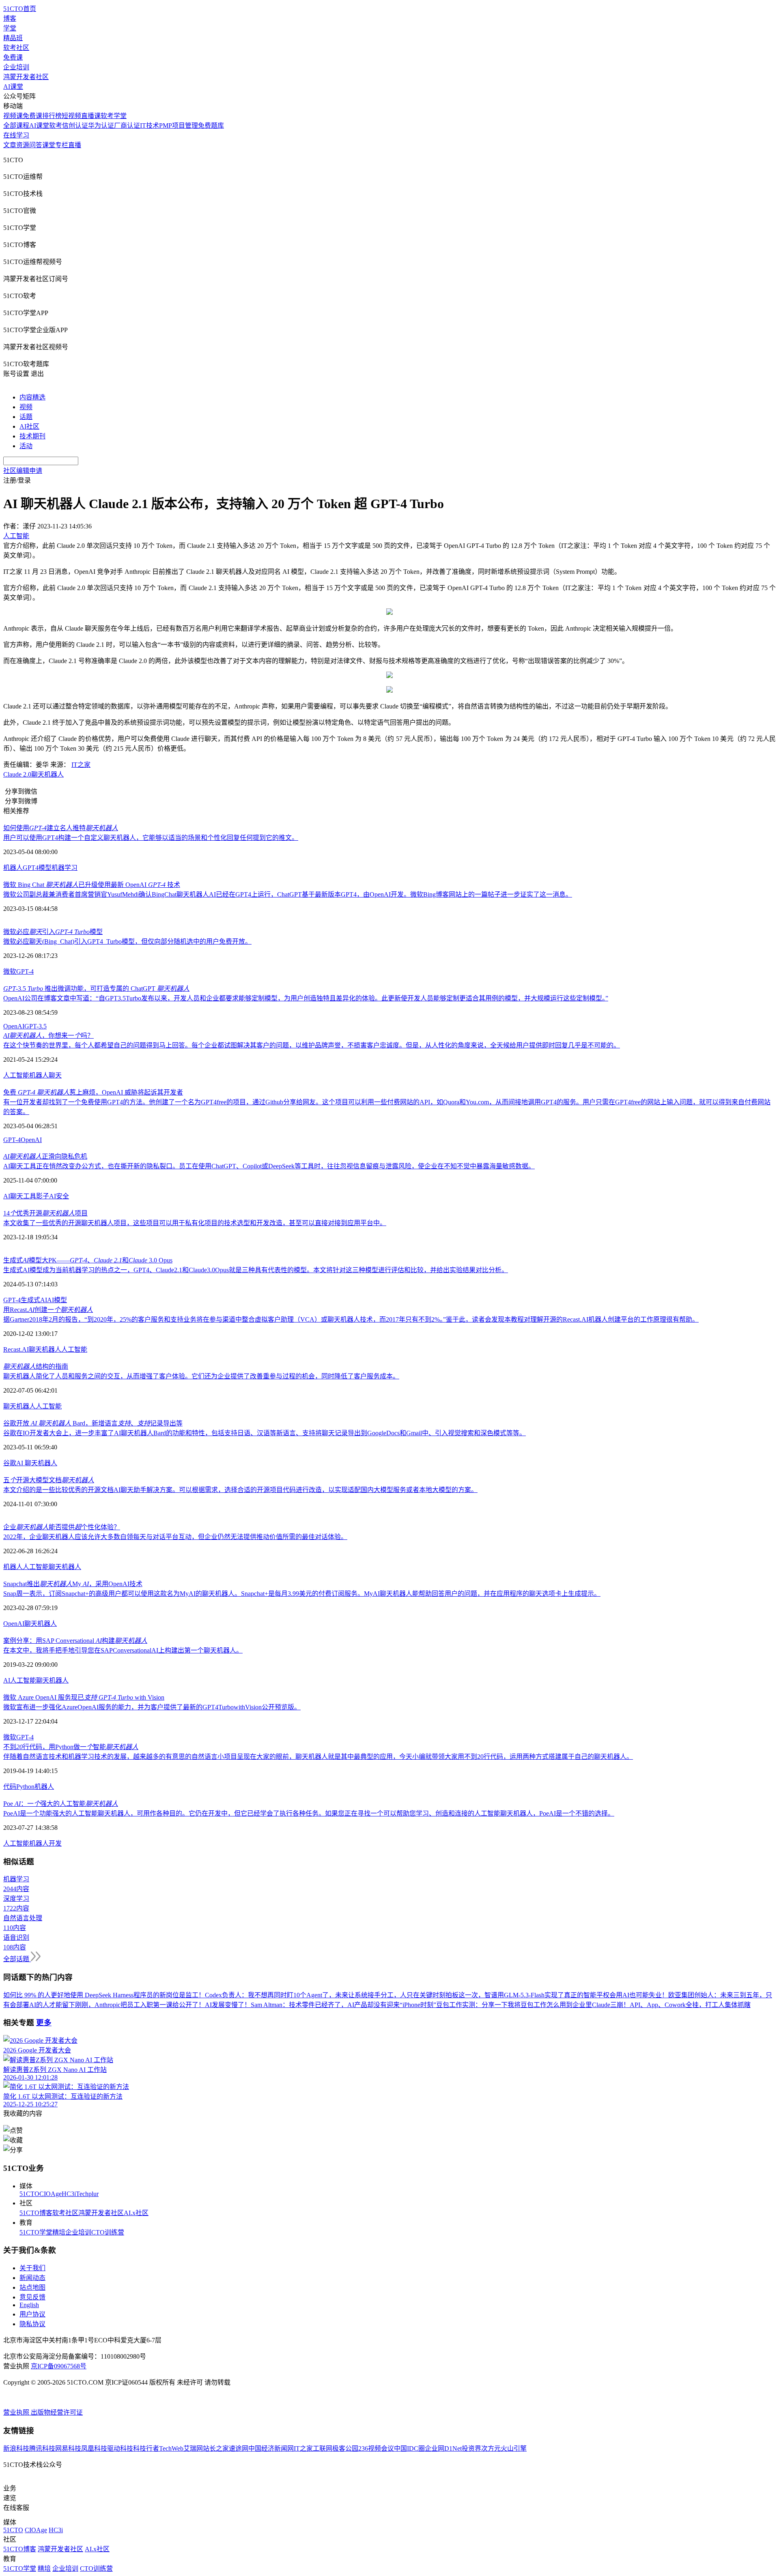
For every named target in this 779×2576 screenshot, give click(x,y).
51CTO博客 (36, 2213)
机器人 (13, 868)
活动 (26, 446)
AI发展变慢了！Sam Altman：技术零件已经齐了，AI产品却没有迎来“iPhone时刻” (321, 2005)
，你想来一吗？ (48, 1036)
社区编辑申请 (23, 471)
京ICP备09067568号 (59, 2366)
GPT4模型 (37, 868)
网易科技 (68, 2448)
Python (25, 1787)
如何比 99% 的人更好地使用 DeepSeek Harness (68, 1995)
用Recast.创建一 (48, 1310)
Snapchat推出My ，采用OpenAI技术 (73, 1584)
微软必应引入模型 (53, 932)
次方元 (491, 2448)
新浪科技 (16, 2448)
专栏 (62, 145)
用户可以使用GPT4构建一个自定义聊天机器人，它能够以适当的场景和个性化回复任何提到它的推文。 (151, 838)
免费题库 (211, 126)
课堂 (49, 145)
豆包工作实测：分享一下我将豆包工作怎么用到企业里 (514, 2005)
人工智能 (16, 1075)
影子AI (46, 1196)
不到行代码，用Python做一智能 (71, 1747)
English (29, 2305)
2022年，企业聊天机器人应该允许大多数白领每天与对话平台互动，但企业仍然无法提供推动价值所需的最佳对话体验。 (175, 1537)
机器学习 (65, 868)
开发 (55, 1843)
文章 (10, 145)
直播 (75, 145)
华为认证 (101, 126)
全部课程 (16, 126)
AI (7, 1680)
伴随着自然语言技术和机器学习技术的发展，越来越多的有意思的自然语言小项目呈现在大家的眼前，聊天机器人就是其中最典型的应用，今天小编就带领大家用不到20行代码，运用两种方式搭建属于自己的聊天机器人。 (318, 1757)
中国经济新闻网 (271, 2448)
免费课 (13, 57)
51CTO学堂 (36, 2232)
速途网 (239, 2448)
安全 (62, 1196)
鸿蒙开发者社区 (26, 77)
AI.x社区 (136, 2213)
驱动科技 (120, 2448)
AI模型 (57, 1300)
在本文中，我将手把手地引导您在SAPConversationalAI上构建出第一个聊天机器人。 (123, 1650)
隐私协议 (32, 2324)
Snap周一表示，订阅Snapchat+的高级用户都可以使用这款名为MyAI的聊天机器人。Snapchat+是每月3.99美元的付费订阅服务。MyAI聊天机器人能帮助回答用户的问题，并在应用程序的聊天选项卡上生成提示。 (302, 1594)
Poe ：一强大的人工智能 (61, 1804)
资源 (23, 145)
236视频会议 (376, 2448)
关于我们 (32, 2268)
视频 (26, 407)
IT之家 (81, 765)
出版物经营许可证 (57, 2412)
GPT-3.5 (36, 1026)
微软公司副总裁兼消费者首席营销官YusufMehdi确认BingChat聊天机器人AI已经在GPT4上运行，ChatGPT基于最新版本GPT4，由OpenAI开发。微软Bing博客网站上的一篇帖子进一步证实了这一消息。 (288, 894)
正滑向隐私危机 (45, 1156)
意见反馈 (32, 2297)
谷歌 (10, 1463)
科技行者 (146, 2448)
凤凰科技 (94, 2448)
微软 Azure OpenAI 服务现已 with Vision (84, 1697)
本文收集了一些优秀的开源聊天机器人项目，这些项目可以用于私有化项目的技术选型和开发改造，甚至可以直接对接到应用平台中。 (195, 1223)
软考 (56, 126)
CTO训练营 (108, 2232)
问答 (36, 145)
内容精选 (32, 397)
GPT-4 (25, 971)
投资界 (471, 2448)
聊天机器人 (47, 774)
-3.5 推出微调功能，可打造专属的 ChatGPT (96, 989)
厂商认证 (127, 126)
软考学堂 (114, 116)
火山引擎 (514, 2448)
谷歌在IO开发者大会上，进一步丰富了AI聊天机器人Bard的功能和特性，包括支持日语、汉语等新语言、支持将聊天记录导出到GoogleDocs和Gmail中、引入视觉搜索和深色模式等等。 (265, 1433)
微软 (10, 971)
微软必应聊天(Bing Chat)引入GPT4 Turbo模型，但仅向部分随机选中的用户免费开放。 (127, 941)
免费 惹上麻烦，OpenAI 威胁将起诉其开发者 (93, 1092)
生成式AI (34, 1300)
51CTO (29, 2194)
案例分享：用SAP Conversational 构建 (75, 1641)
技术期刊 (32, 436)
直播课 (91, 116)
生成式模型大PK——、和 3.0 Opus (88, 1260)
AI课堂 (13, 87)
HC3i (69, 2194)
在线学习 (16, 135)
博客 (10, 18)
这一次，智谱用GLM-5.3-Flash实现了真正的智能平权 (534, 1995)
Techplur (87, 2194)
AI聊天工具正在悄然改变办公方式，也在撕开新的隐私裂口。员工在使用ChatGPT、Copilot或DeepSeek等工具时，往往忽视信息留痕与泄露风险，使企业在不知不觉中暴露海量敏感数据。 (269, 1166)
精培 (59, 2232)
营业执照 (17, 2412)
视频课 (13, 116)
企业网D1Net (443, 2448)
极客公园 (345, 2448)
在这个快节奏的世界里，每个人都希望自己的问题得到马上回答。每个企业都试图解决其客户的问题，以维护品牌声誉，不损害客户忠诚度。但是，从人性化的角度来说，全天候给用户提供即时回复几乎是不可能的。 (312, 1045)
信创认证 (75, 126)
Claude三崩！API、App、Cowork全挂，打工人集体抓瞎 (671, 2005)
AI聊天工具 (20, 1196)
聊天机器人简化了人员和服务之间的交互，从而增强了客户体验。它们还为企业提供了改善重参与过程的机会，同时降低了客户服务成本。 (201, 1376)
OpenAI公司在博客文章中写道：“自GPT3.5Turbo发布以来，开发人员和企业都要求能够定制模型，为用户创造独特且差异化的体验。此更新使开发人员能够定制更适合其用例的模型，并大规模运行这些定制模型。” (306, 998)
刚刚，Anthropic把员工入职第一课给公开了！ (140, 2005)
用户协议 (32, 2314)
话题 (26, 417)
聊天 (55, 1075)
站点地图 (32, 2287)
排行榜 (52, 116)
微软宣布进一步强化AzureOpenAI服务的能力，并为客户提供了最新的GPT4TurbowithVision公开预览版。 (152, 1707)
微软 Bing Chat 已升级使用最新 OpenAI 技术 (92, 885)
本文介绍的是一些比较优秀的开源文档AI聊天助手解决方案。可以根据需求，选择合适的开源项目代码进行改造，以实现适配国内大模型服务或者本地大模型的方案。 (240, 1490)
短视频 (71, 116)
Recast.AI (16, 1349)
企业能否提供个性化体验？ (62, 1527)
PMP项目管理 (179, 126)
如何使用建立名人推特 (61, 828)
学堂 (10, 28)
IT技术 (150, 126)
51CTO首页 (20, 9)
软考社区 (16, 48)
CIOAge (51, 2194)
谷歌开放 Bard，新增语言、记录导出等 (93, 1423)
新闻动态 (32, 2278)
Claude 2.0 (17, 774)
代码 (10, 1787)
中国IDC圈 (409, 2448)
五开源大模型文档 (49, 1480)
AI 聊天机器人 (37, 1463)
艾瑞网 (193, 2448)
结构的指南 (36, 1366)
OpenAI (14, 1026)
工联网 (323, 2448)
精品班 (13, 38)
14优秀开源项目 (45, 1213)
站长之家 (216, 2448)
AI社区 (29, 426)
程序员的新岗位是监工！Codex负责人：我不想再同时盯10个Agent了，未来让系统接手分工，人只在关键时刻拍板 (296, 1995)
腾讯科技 (42, 2448)
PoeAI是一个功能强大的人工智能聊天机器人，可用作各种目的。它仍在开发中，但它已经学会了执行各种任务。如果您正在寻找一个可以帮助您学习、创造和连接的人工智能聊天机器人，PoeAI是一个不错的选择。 (309, 1813)
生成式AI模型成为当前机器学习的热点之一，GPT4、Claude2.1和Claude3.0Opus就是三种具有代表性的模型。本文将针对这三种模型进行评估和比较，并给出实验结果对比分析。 (256, 1270)
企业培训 (16, 67)
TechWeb (171, 2448)
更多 (44, 2023)
